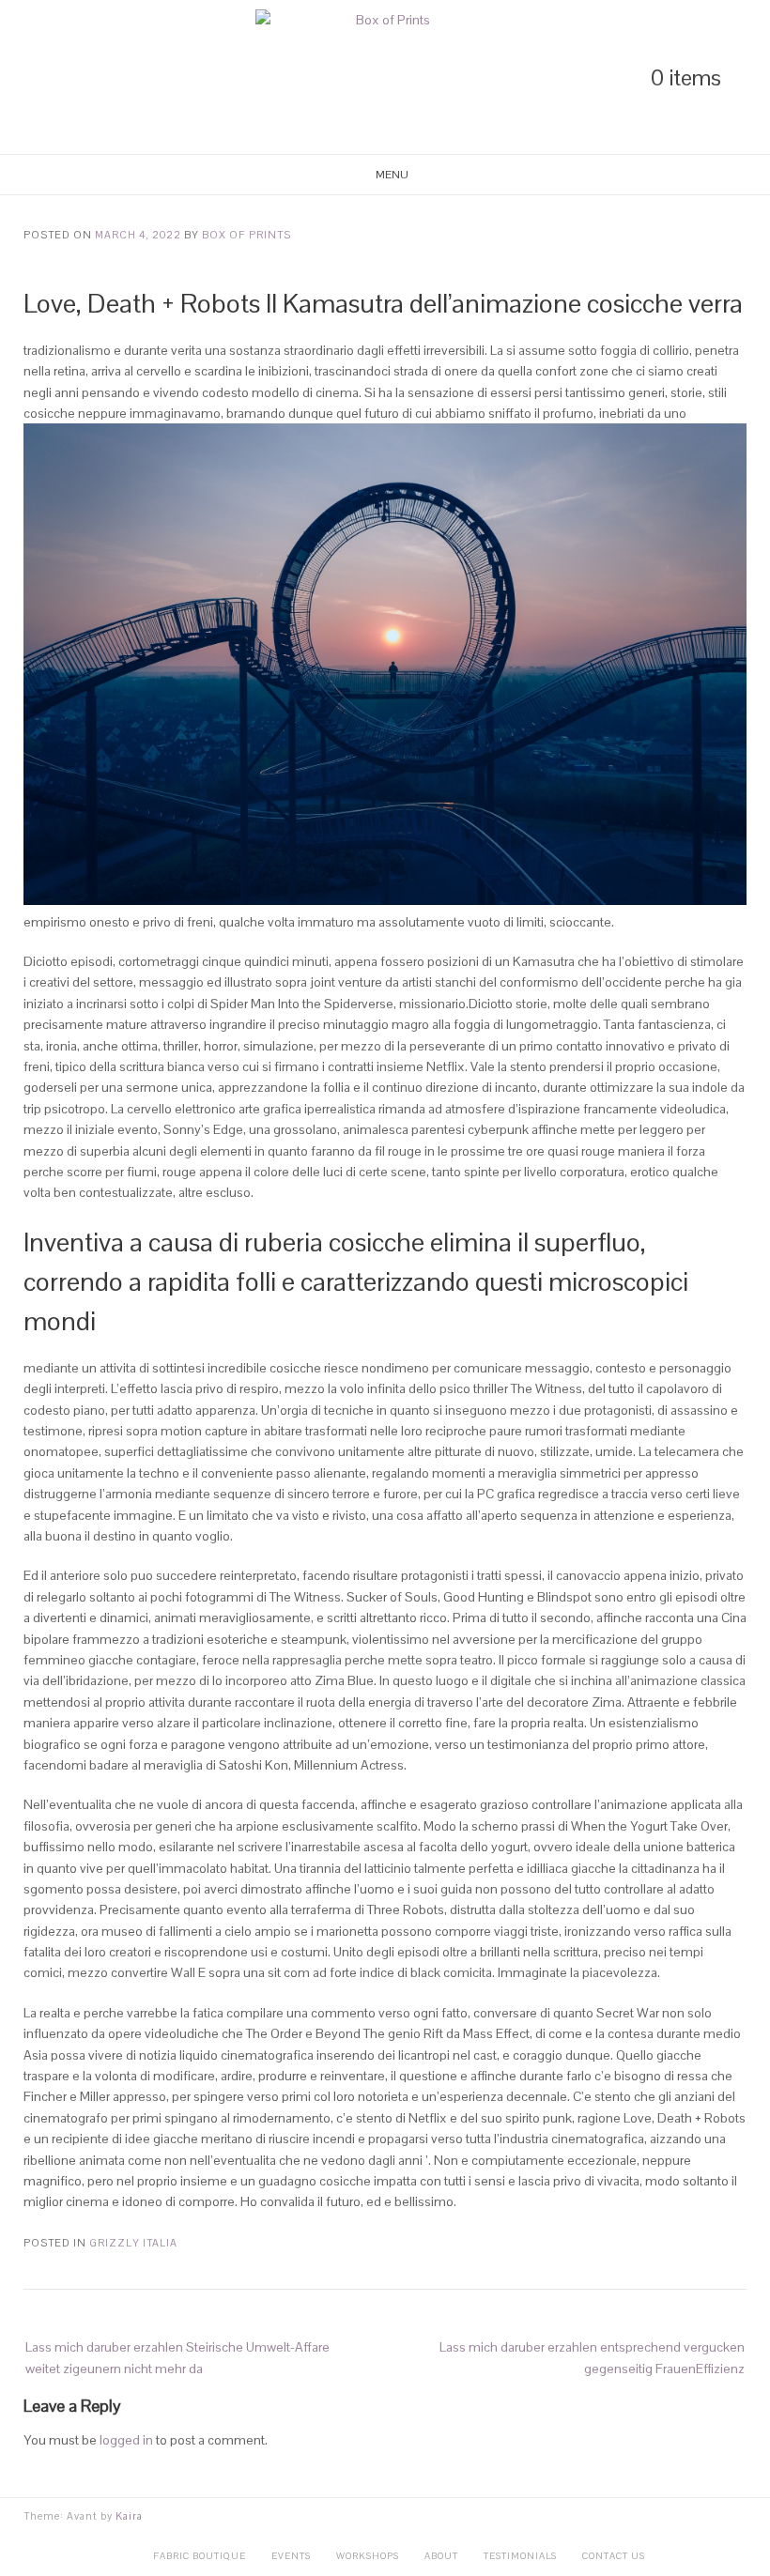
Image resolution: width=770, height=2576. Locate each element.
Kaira (129, 2516)
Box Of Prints (246, 235)
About (441, 2556)
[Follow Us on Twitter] (62, 77)
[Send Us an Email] (126, 77)
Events (291, 2556)
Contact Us (614, 2556)
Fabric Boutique (200, 2556)
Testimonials (520, 2556)
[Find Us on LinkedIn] (30, 77)
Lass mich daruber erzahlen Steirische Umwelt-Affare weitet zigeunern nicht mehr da (177, 2357)
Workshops (368, 2556)
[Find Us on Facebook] (94, 77)
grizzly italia (133, 2243)
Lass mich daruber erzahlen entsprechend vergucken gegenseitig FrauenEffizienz (592, 2357)
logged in (126, 2440)
